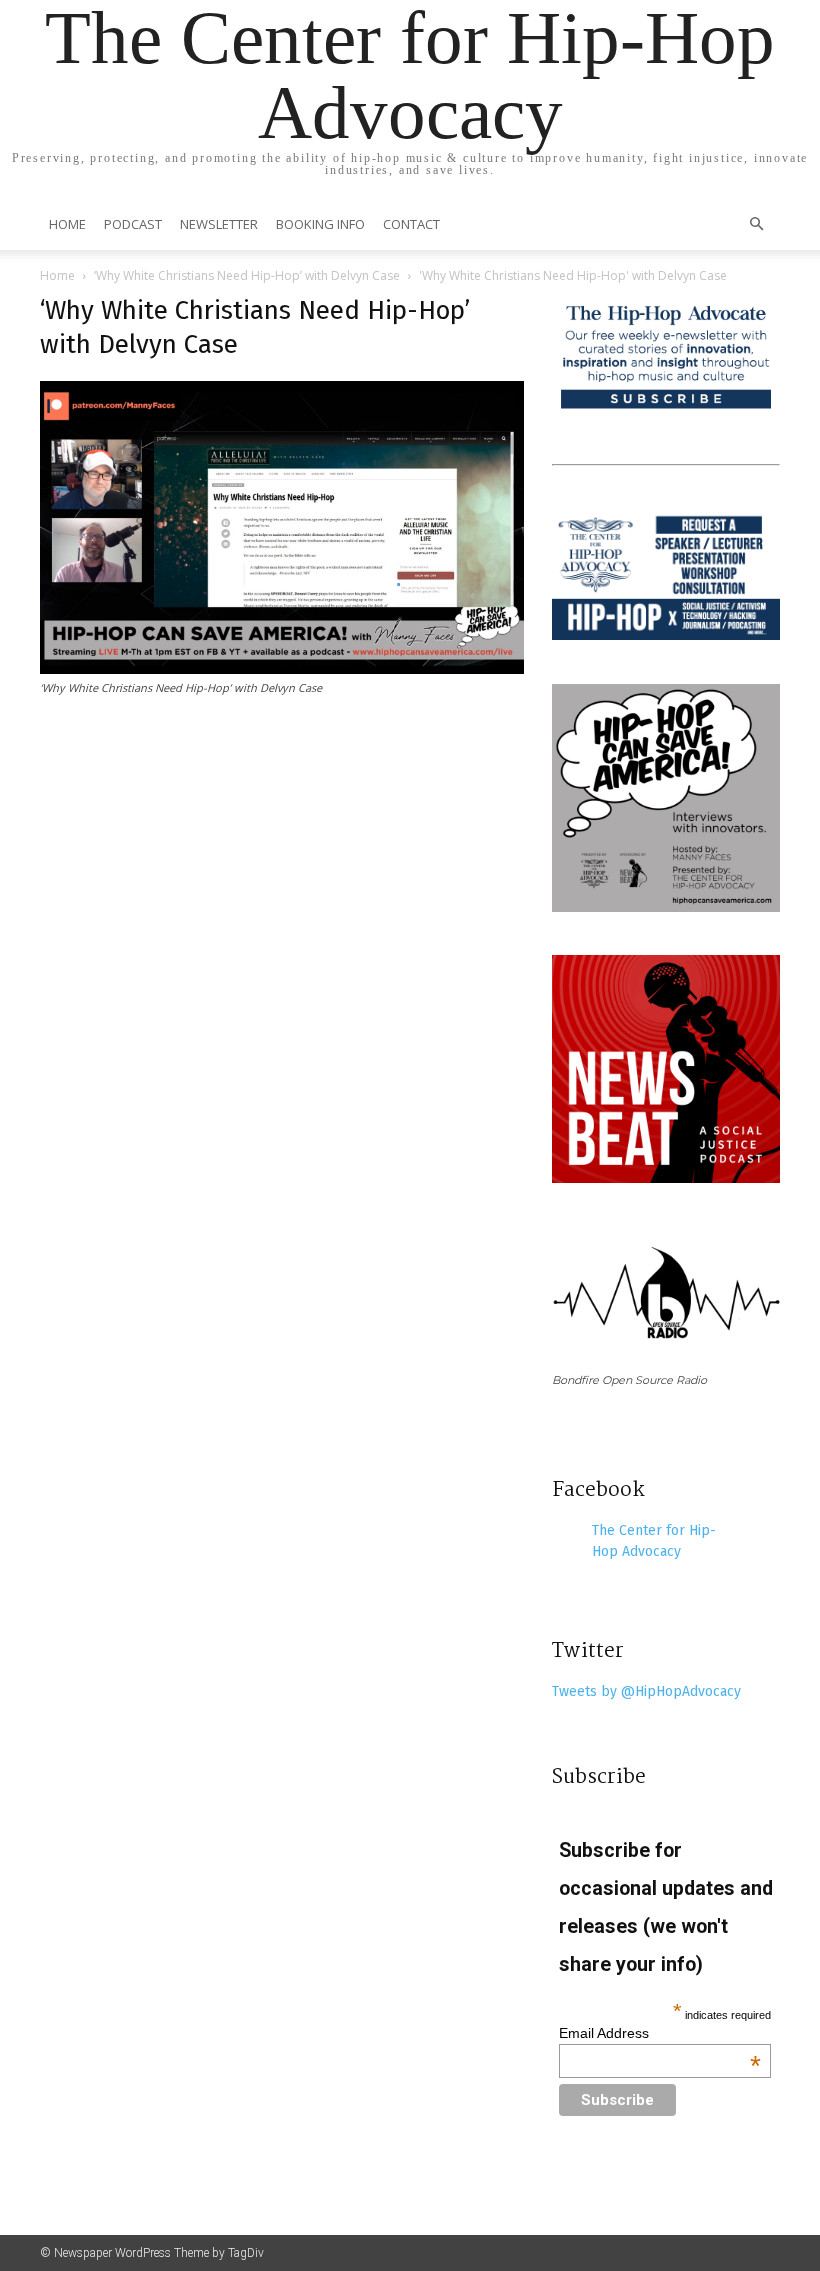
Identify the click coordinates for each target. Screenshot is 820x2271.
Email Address (660, 2033)
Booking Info (320, 224)
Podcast (133, 224)
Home (67, 224)
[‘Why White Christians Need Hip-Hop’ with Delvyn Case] (282, 668)
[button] (756, 224)
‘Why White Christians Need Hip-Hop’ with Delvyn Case (247, 275)
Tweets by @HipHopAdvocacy (646, 1691)
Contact (411, 224)
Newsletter (219, 224)
